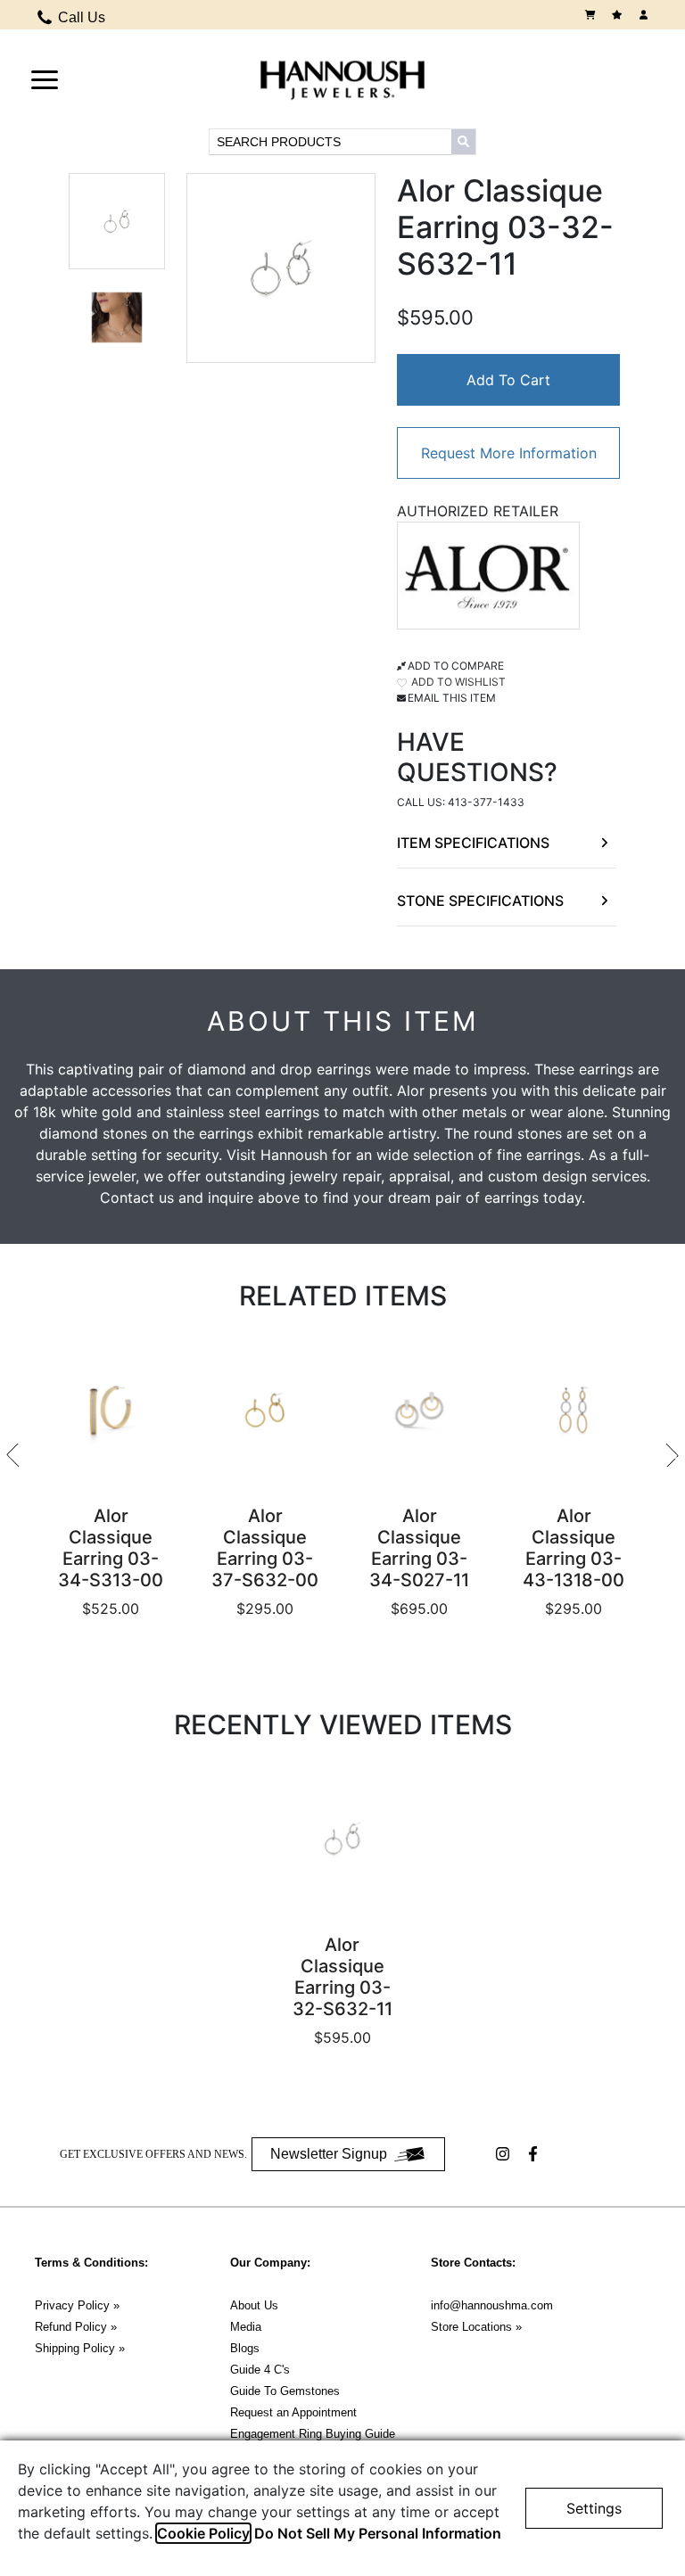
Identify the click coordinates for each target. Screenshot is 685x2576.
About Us (254, 2305)
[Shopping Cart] (592, 15)
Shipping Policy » (80, 2348)
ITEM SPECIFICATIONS (473, 843)
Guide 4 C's (260, 2370)
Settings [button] (594, 2508)
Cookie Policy (203, 2533)
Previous (12, 1455)
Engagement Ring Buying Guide (313, 2434)
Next (673, 1455)
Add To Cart (508, 380)
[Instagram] (505, 2154)
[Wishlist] (619, 15)
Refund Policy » (76, 2327)
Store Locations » (476, 2327)
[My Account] (646, 15)
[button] (45, 78)
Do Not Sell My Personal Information (378, 2533)
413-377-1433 (486, 802)
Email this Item (452, 698)
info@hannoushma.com (492, 2305)
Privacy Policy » (77, 2305)
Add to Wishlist (457, 682)
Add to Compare (456, 666)
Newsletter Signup (329, 2154)
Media (246, 2327)
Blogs (245, 2348)
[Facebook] (535, 2154)
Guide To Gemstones (285, 2391)
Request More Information (509, 453)
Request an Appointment (293, 2412)
